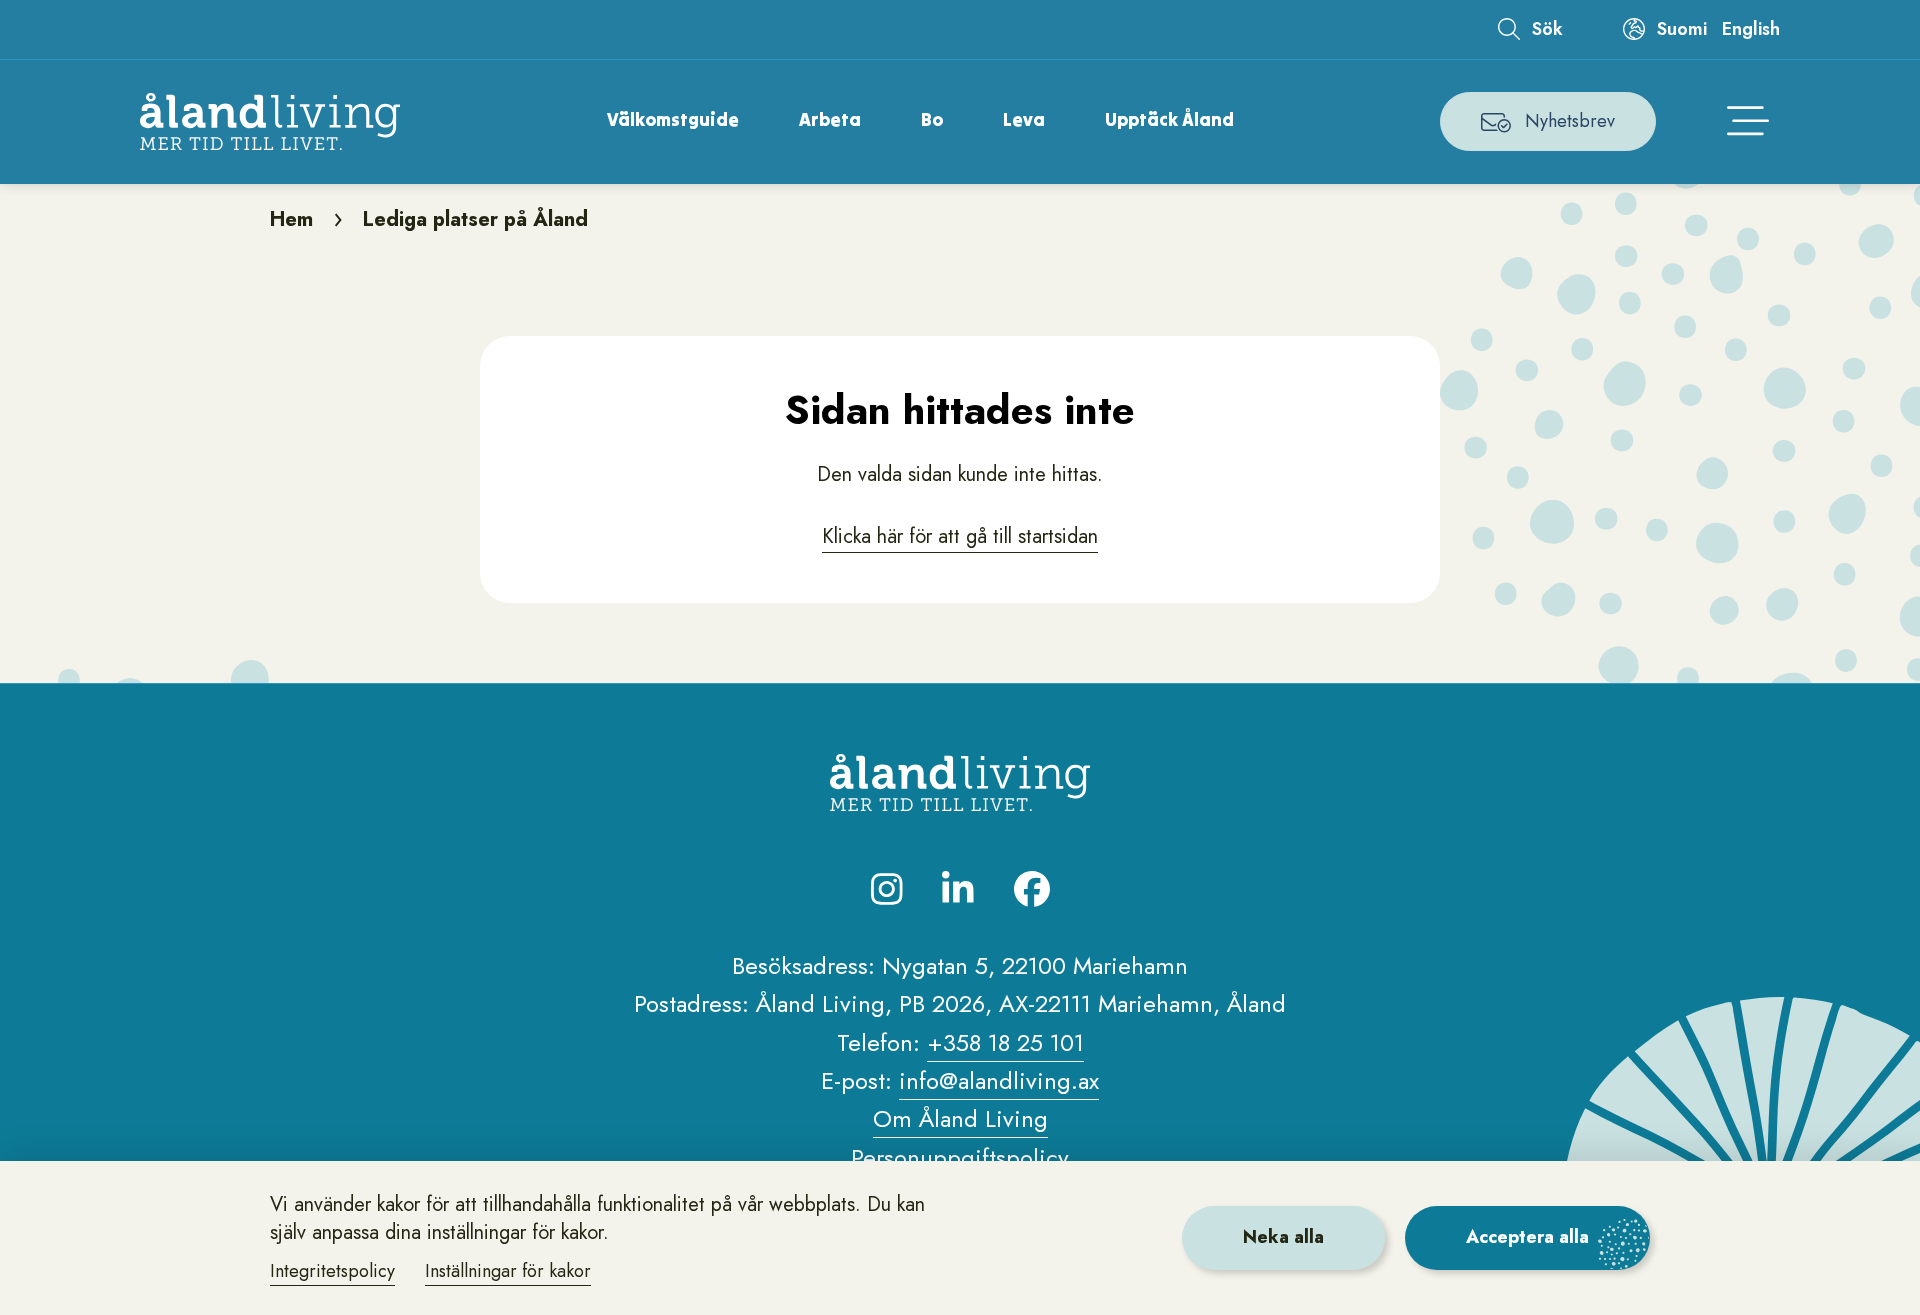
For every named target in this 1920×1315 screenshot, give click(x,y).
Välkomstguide (673, 119)
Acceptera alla (1527, 1237)
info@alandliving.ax (999, 1080)
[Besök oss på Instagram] (887, 889)
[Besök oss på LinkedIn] (958, 889)
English (1751, 29)
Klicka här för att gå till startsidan (960, 536)
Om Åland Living (960, 1118)
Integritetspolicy (332, 1271)
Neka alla (1283, 1237)
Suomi (1682, 29)
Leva (1024, 119)
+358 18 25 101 (1005, 1042)
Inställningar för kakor (508, 1271)
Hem (291, 219)
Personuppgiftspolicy (960, 1157)
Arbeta (830, 119)
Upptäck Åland (1169, 119)
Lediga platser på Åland (475, 219)
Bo (932, 119)
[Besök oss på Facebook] (1032, 889)
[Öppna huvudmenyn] (1748, 122)
